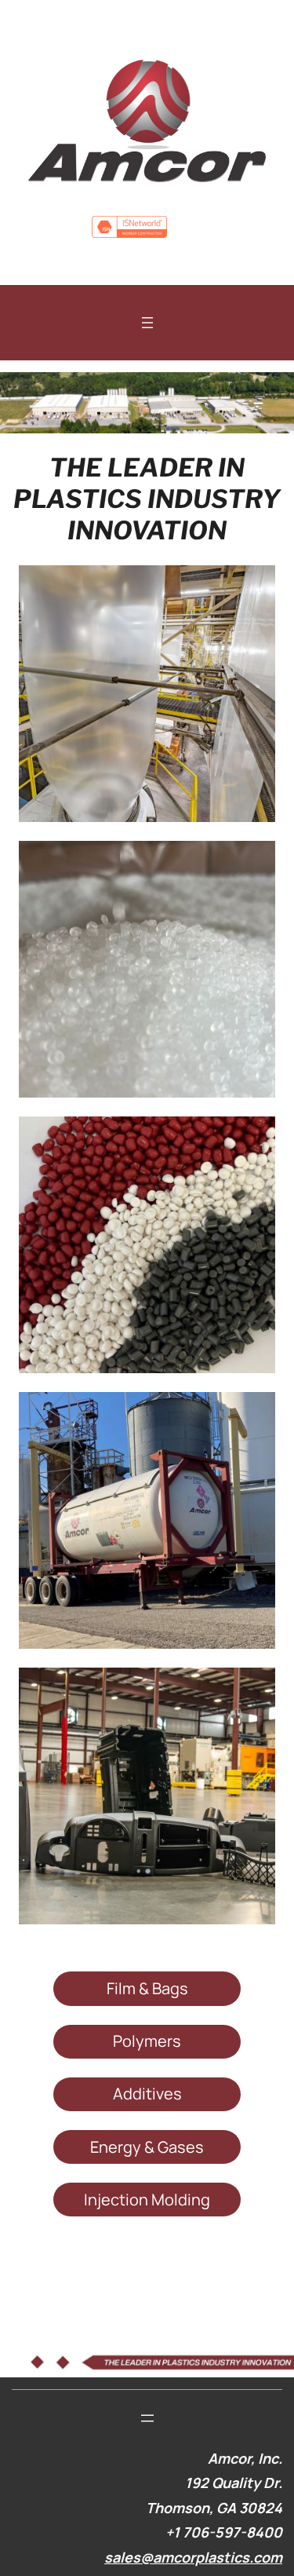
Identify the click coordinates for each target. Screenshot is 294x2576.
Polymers (147, 2041)
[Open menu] (147, 323)
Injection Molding (147, 2200)
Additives (147, 2094)
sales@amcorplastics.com (193, 2557)
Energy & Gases (147, 2147)
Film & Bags (147, 1988)
